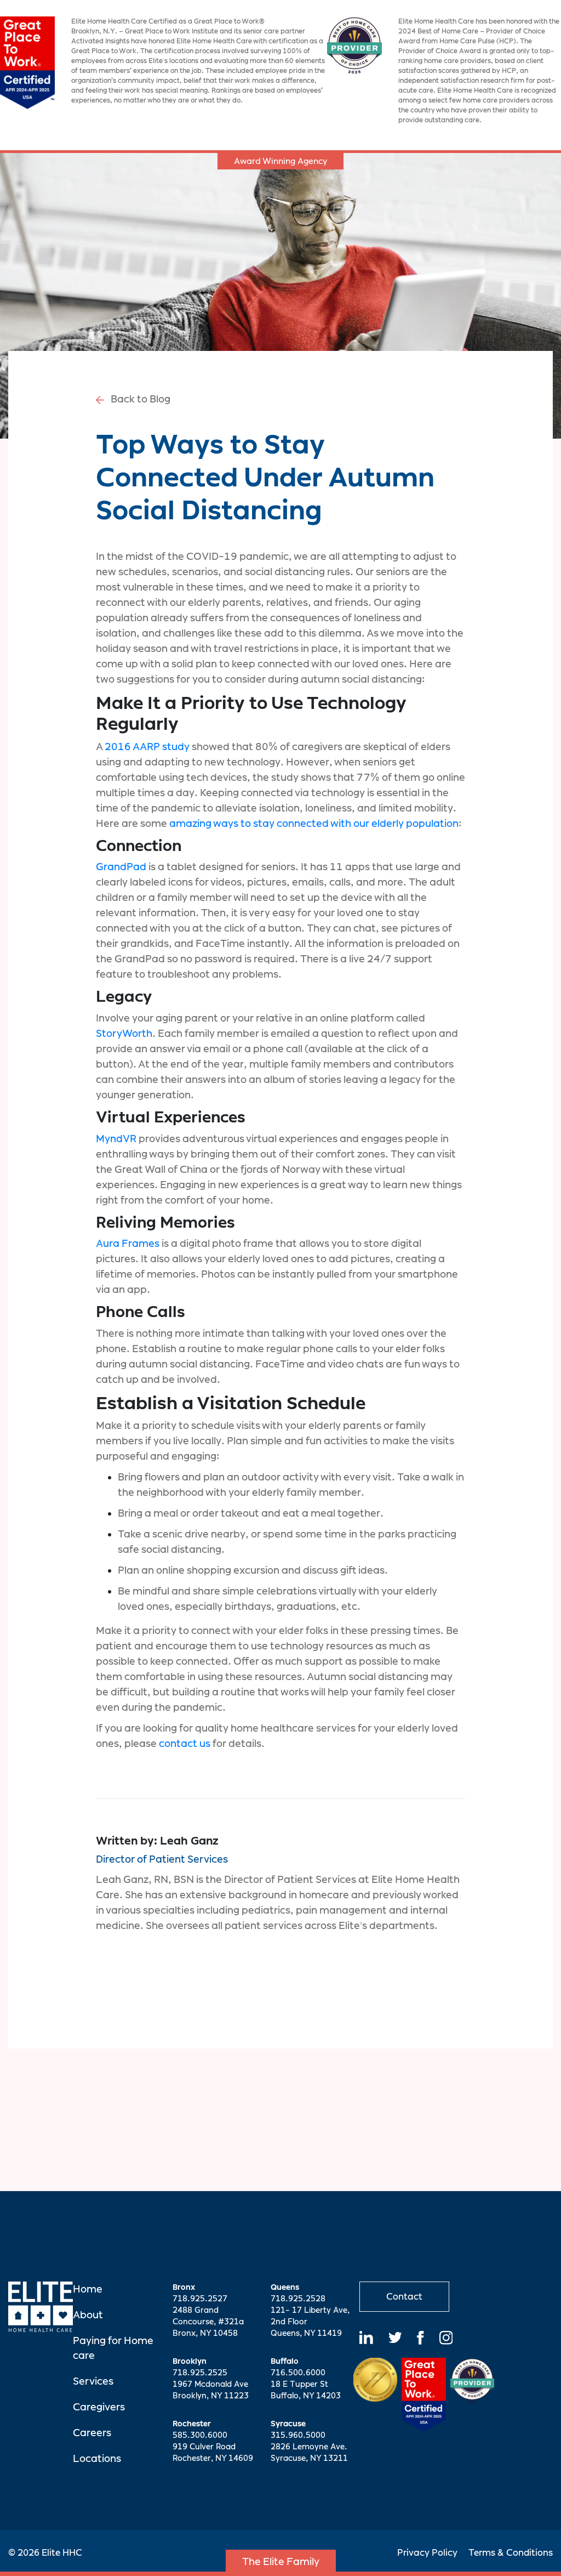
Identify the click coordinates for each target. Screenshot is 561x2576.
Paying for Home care (113, 2348)
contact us (185, 1743)
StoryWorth (124, 1033)
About (88, 2315)
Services (93, 2381)
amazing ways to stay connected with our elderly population (314, 823)
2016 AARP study (147, 747)
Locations (97, 2458)
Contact (404, 2297)
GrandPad (121, 867)
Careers (92, 2433)
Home (88, 2289)
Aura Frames (128, 1243)
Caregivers (99, 2407)
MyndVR (116, 1139)
